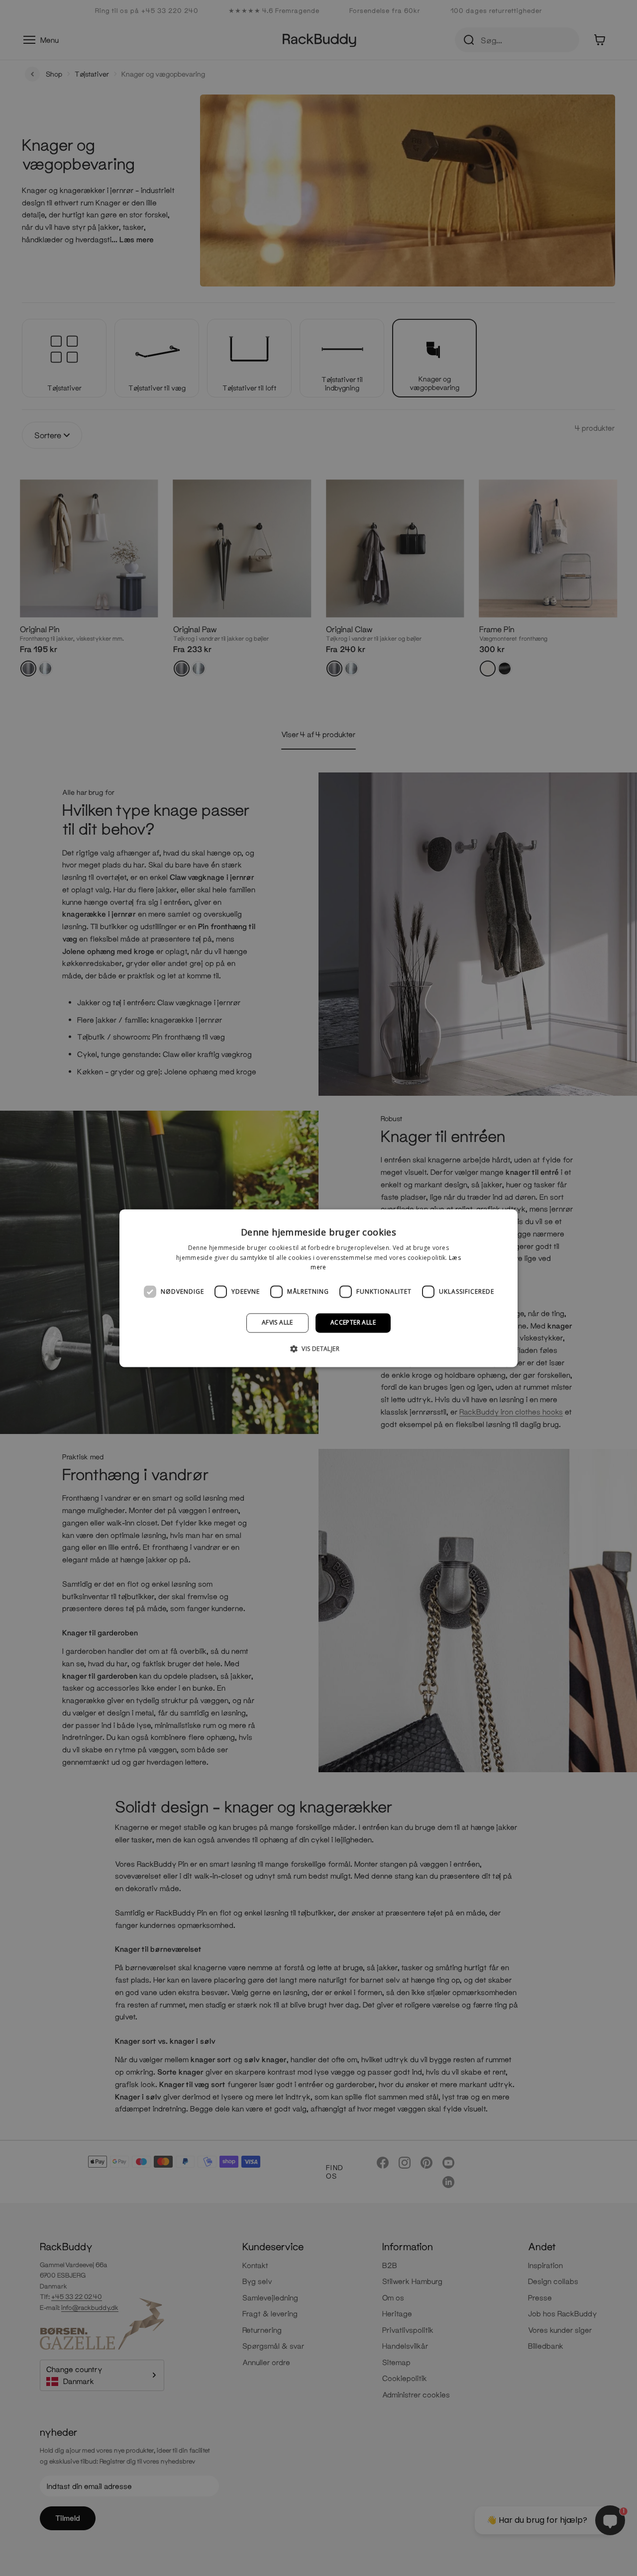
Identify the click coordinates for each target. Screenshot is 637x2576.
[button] (318, 1348)
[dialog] (318, 1288)
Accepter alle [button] (353, 1323)
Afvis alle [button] (277, 1323)
